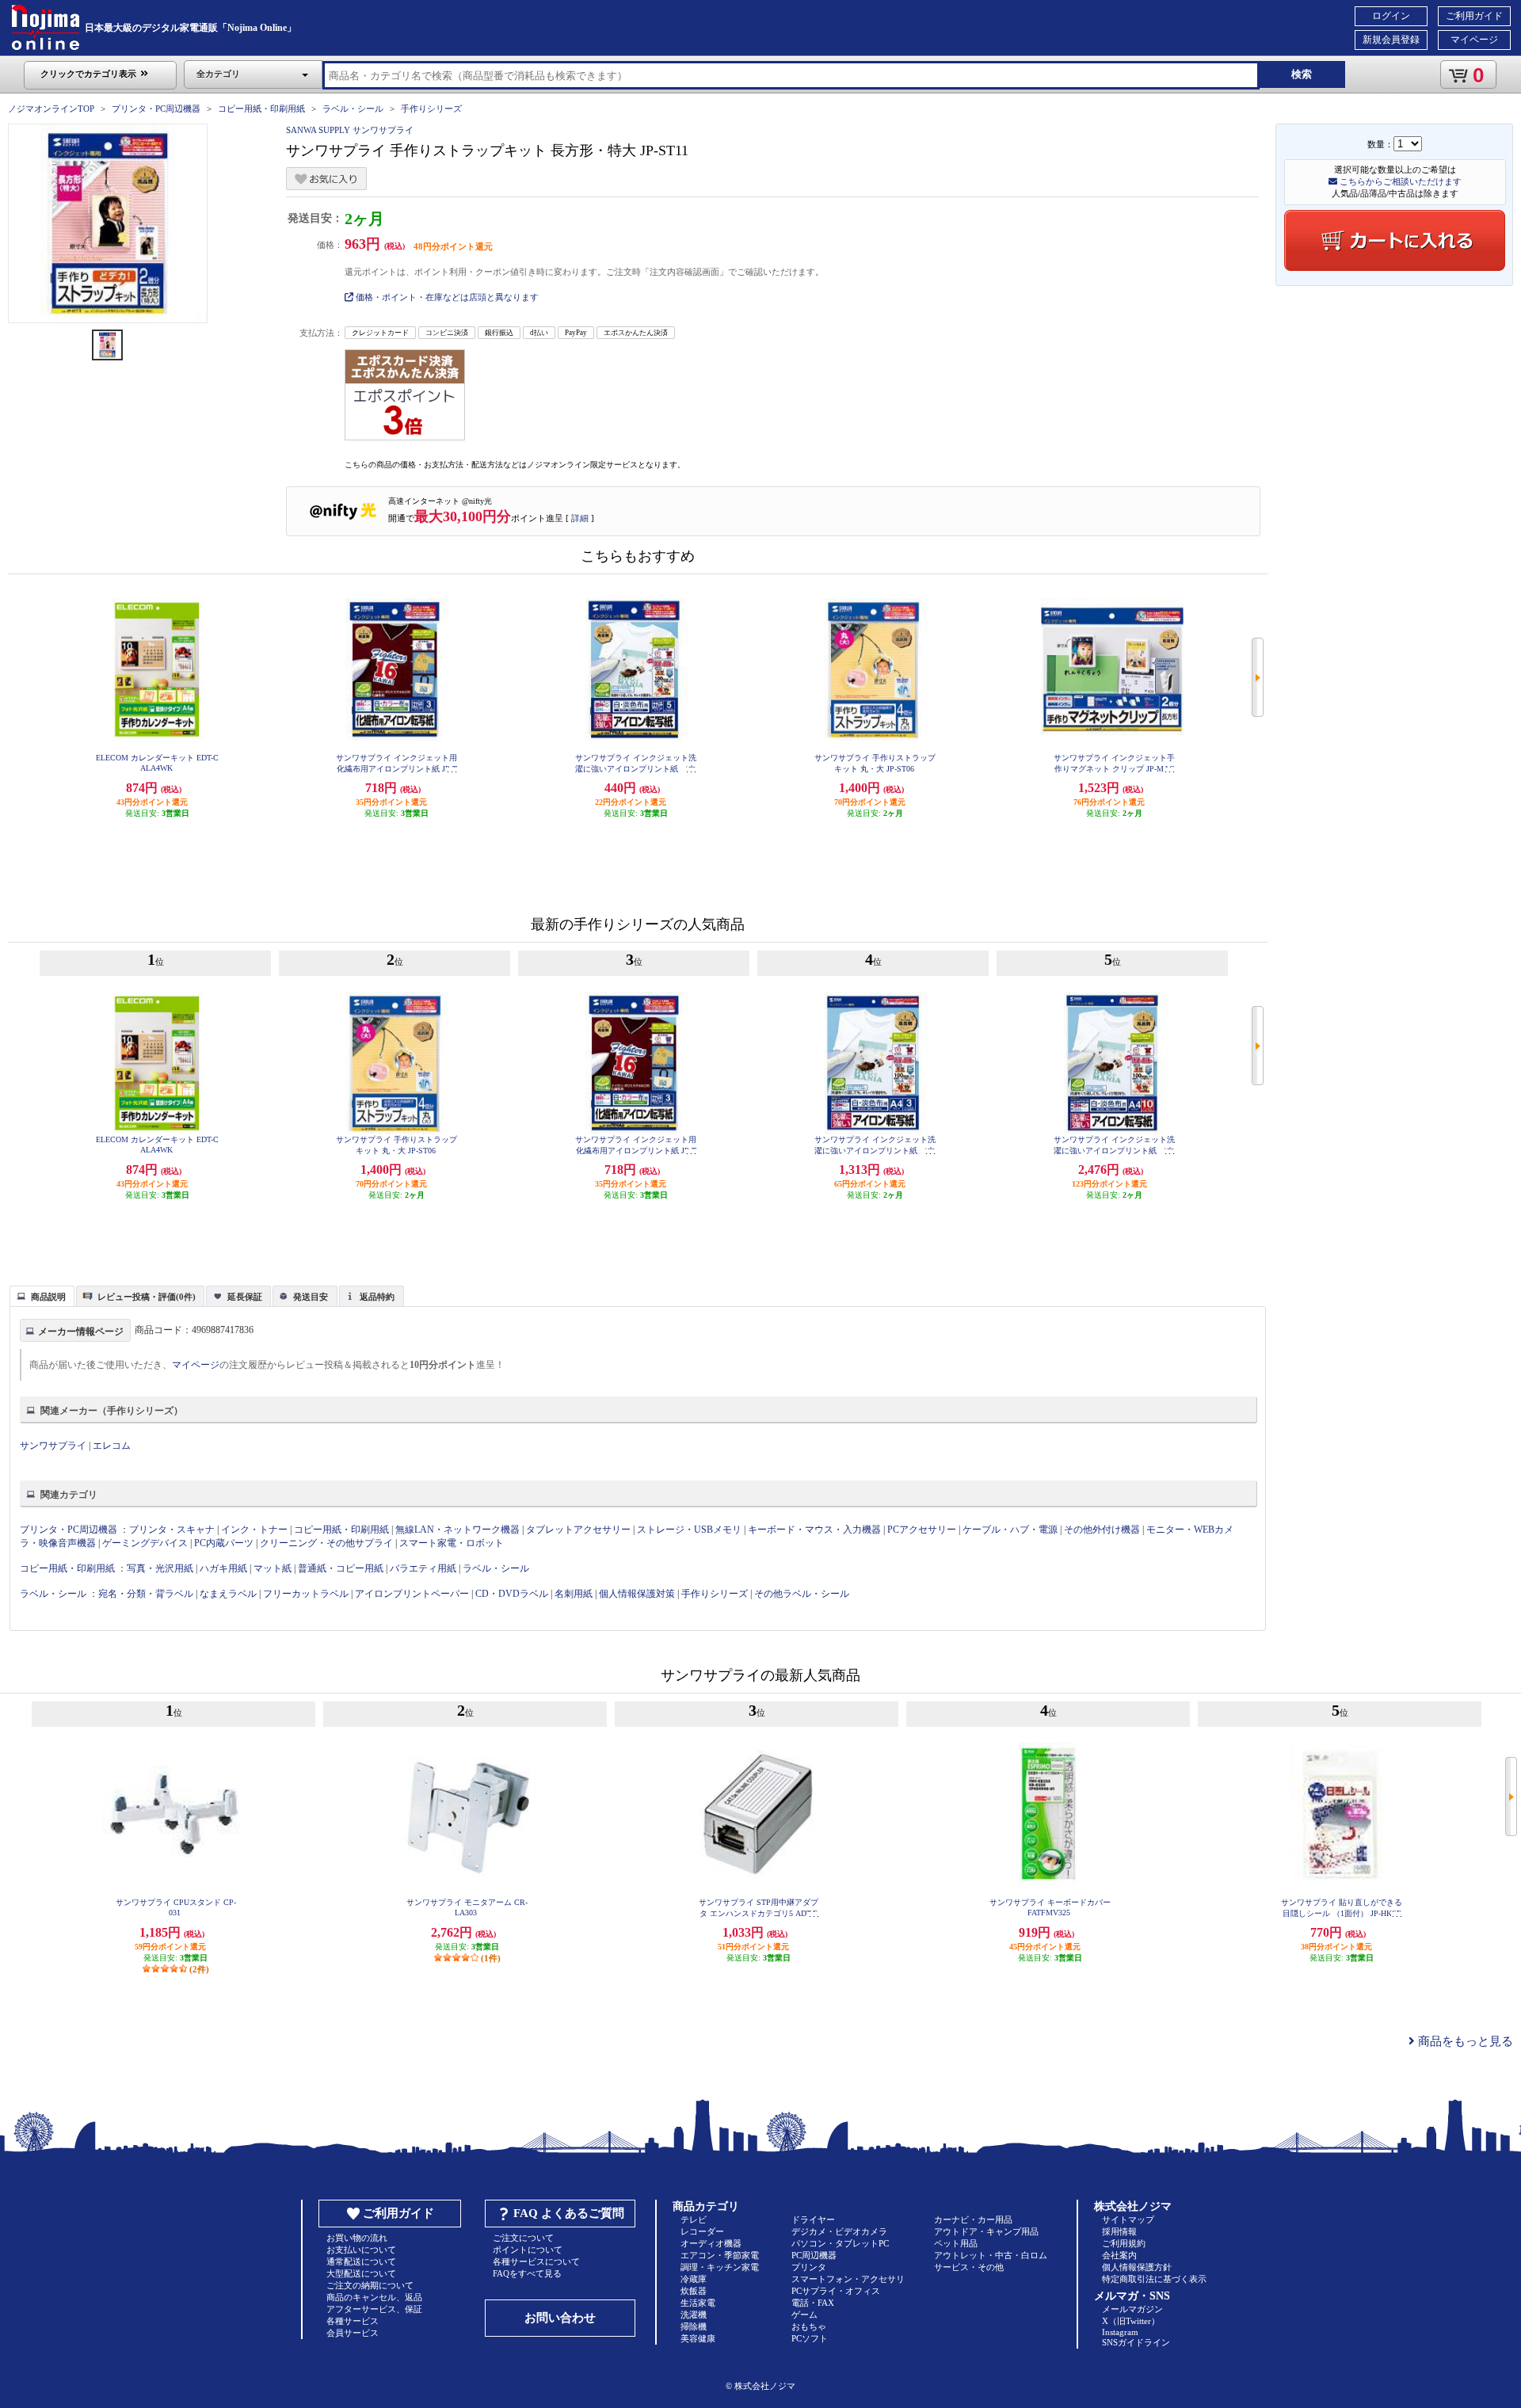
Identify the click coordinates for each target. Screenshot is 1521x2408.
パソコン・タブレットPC (840, 2243)
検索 (1302, 74)
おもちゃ (809, 2326)
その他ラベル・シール (802, 1594)
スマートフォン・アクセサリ (848, 2279)
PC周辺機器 (814, 2255)
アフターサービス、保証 (374, 2309)
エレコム (112, 1446)
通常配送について (361, 2261)
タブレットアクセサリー (578, 1530)
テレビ (694, 2219)
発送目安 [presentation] (311, 1297)
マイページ (1474, 40)
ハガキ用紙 (223, 1568)
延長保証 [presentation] (245, 1297)
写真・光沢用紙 (160, 1568)
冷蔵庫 (694, 2279)
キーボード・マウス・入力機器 (816, 1530)
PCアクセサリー (922, 1530)
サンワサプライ (53, 1446)
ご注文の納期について (370, 2285)
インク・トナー (254, 1530)
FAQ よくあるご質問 (569, 2213)
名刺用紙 (574, 1594)
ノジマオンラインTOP (51, 109)
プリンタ (809, 2267)
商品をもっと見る (1464, 2041)
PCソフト (810, 2338)
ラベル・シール (353, 109)
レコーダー (702, 2231)
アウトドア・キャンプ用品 (986, 2231)
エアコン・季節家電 (720, 2255)
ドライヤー (813, 2219)
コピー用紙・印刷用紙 (261, 109)
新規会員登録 (1391, 40)
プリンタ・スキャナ (172, 1530)
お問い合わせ (560, 2318)
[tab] (42, 1296)
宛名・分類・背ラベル (146, 1594)
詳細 (580, 518)
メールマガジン (1132, 2309)
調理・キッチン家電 (720, 2267)
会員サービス (353, 2333)
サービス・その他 (969, 2267)
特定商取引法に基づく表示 (1154, 2279)
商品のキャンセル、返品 (374, 2297)
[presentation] (40, 1295)
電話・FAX (813, 2303)
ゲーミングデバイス (145, 1543)
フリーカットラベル (306, 1594)
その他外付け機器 (1102, 1530)
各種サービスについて (536, 2261)
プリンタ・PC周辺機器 (156, 109)
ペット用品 (956, 2243)
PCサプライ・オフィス (836, 2291)
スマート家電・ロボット (452, 1543)
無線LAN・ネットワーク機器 (457, 1530)
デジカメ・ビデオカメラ (839, 2231)
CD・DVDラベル (512, 1594)
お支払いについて (361, 2250)
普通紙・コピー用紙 (341, 1568)
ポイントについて (528, 2250)
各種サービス (353, 2321)
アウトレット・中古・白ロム (991, 2255)
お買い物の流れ (357, 2238)
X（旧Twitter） (1131, 2321)
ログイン (1391, 16)
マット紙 (273, 1568)
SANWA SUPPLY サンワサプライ (350, 130)
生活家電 (698, 2303)
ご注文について (523, 2238)
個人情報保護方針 (1137, 2267)
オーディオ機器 (711, 2243)
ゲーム (804, 2315)
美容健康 (698, 2338)
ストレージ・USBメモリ (689, 1530)
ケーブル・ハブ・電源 (1010, 1530)
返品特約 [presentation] (377, 1297)
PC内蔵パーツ (224, 1543)
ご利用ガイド (1474, 16)
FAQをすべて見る (527, 2273)
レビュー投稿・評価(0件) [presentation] (147, 1297)
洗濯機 (694, 2315)
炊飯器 (694, 2291)
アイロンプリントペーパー (412, 1594)
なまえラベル (228, 1594)
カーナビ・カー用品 (973, 2219)
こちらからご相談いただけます (1399, 181)
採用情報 (1119, 2231)
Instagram (1120, 2332)
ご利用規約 (1124, 2243)
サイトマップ (1128, 2219)
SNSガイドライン (1136, 2342)
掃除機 (694, 2326)
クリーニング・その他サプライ (326, 1543)
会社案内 (1119, 2255)
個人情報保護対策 (637, 1594)
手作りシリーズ (431, 109)
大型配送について (361, 2273)
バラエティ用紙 (423, 1568)
